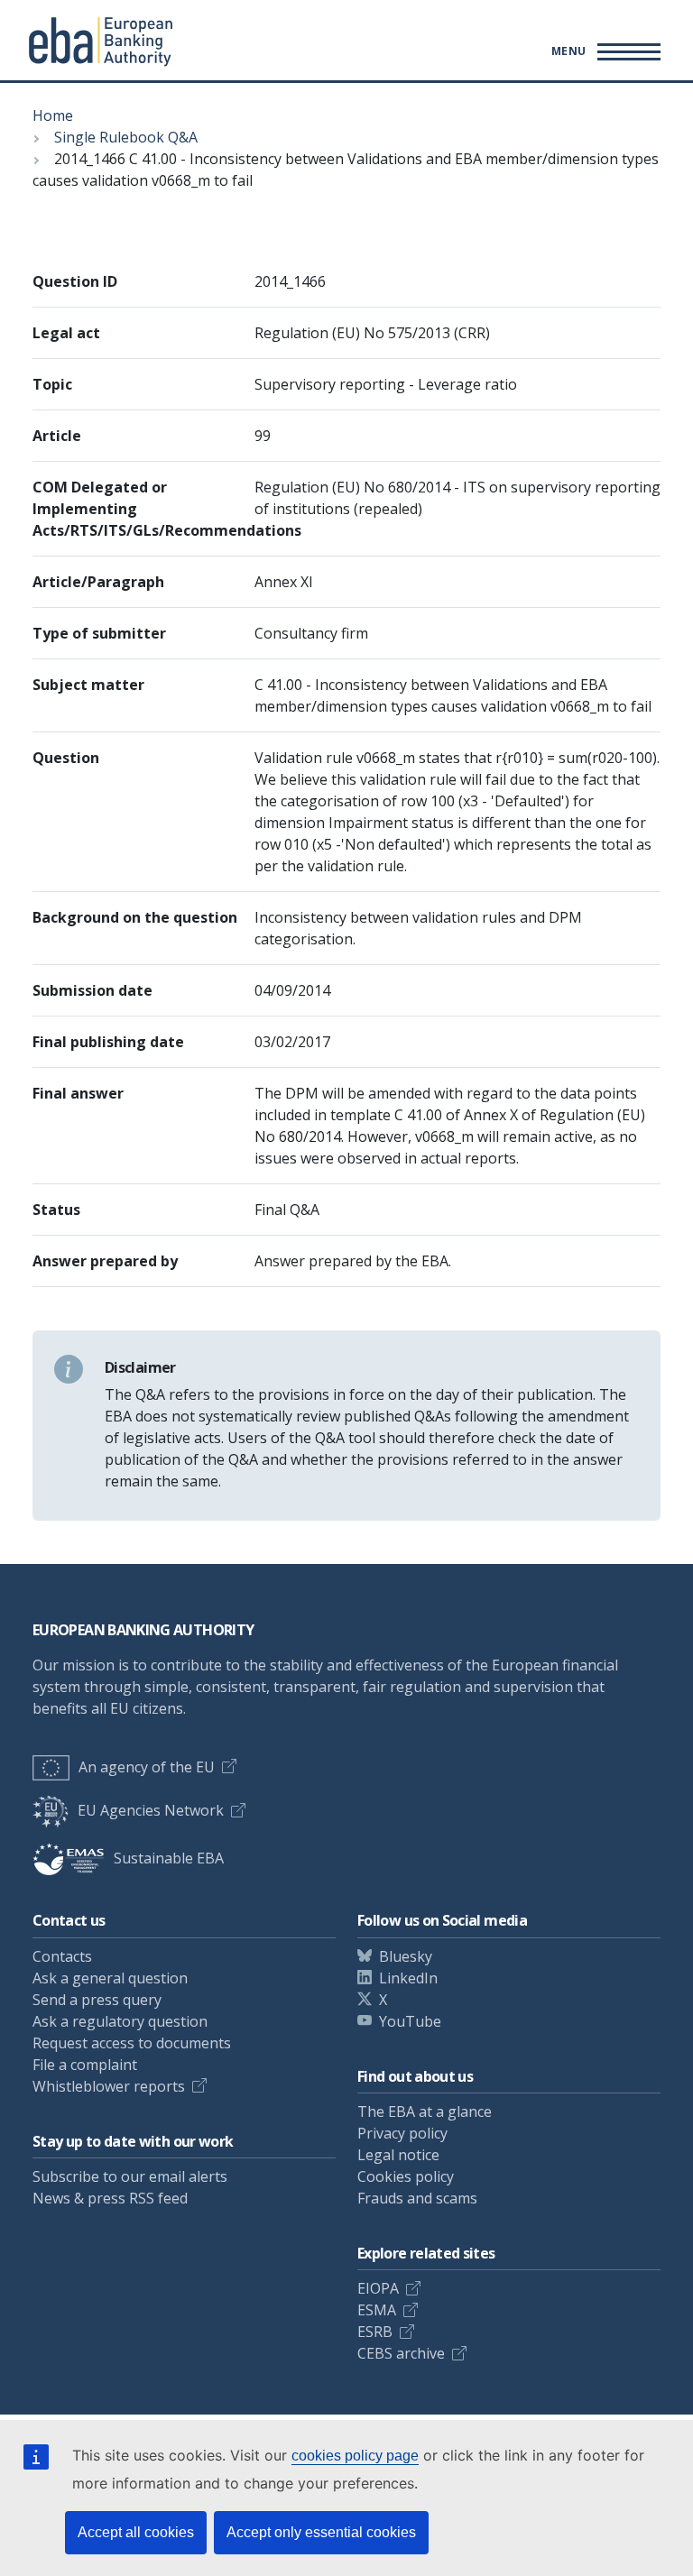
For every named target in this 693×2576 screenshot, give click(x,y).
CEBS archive (401, 2353)
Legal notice (398, 2155)
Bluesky (406, 1956)
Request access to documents (132, 2043)
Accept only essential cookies (321, 2532)
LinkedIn (408, 1978)
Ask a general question (110, 1978)
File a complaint (85, 2065)
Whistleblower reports (109, 2086)
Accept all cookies (136, 2532)
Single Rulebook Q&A (126, 137)
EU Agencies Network (151, 1810)
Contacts (62, 1956)
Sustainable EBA (169, 1858)
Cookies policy (406, 2176)
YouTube (410, 2021)
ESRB (375, 2332)
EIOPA (378, 2288)
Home (53, 115)
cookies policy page (355, 2456)
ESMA (377, 2310)
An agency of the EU (147, 1767)
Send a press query (97, 2000)
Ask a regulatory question (120, 2021)
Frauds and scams (417, 2198)
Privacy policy (402, 2133)
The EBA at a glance (425, 2111)
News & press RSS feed (110, 2198)
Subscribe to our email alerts (130, 2176)
